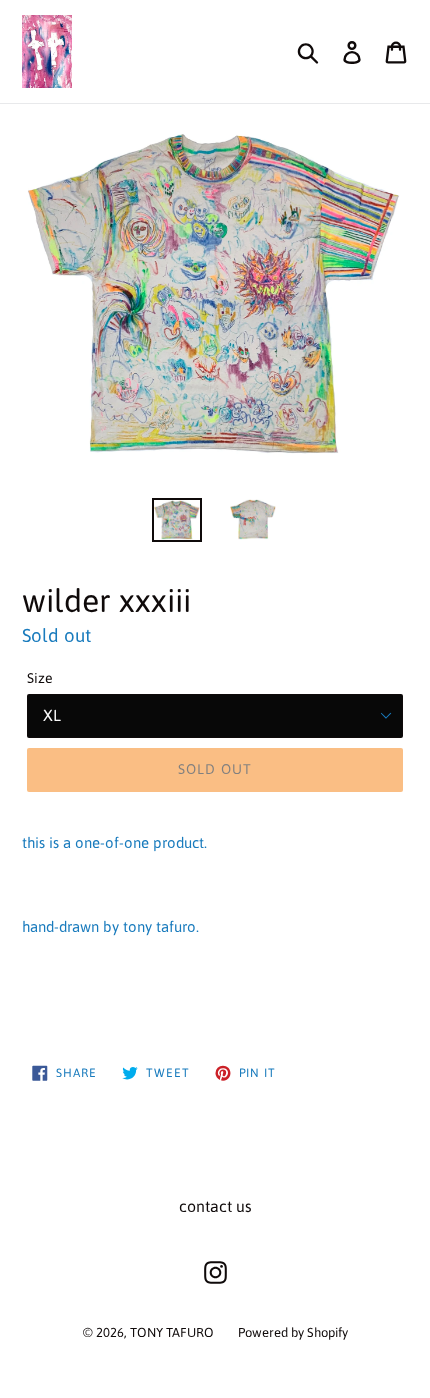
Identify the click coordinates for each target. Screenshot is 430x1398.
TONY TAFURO (172, 1332)
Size (40, 678)
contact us (215, 1206)
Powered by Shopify (293, 1332)
